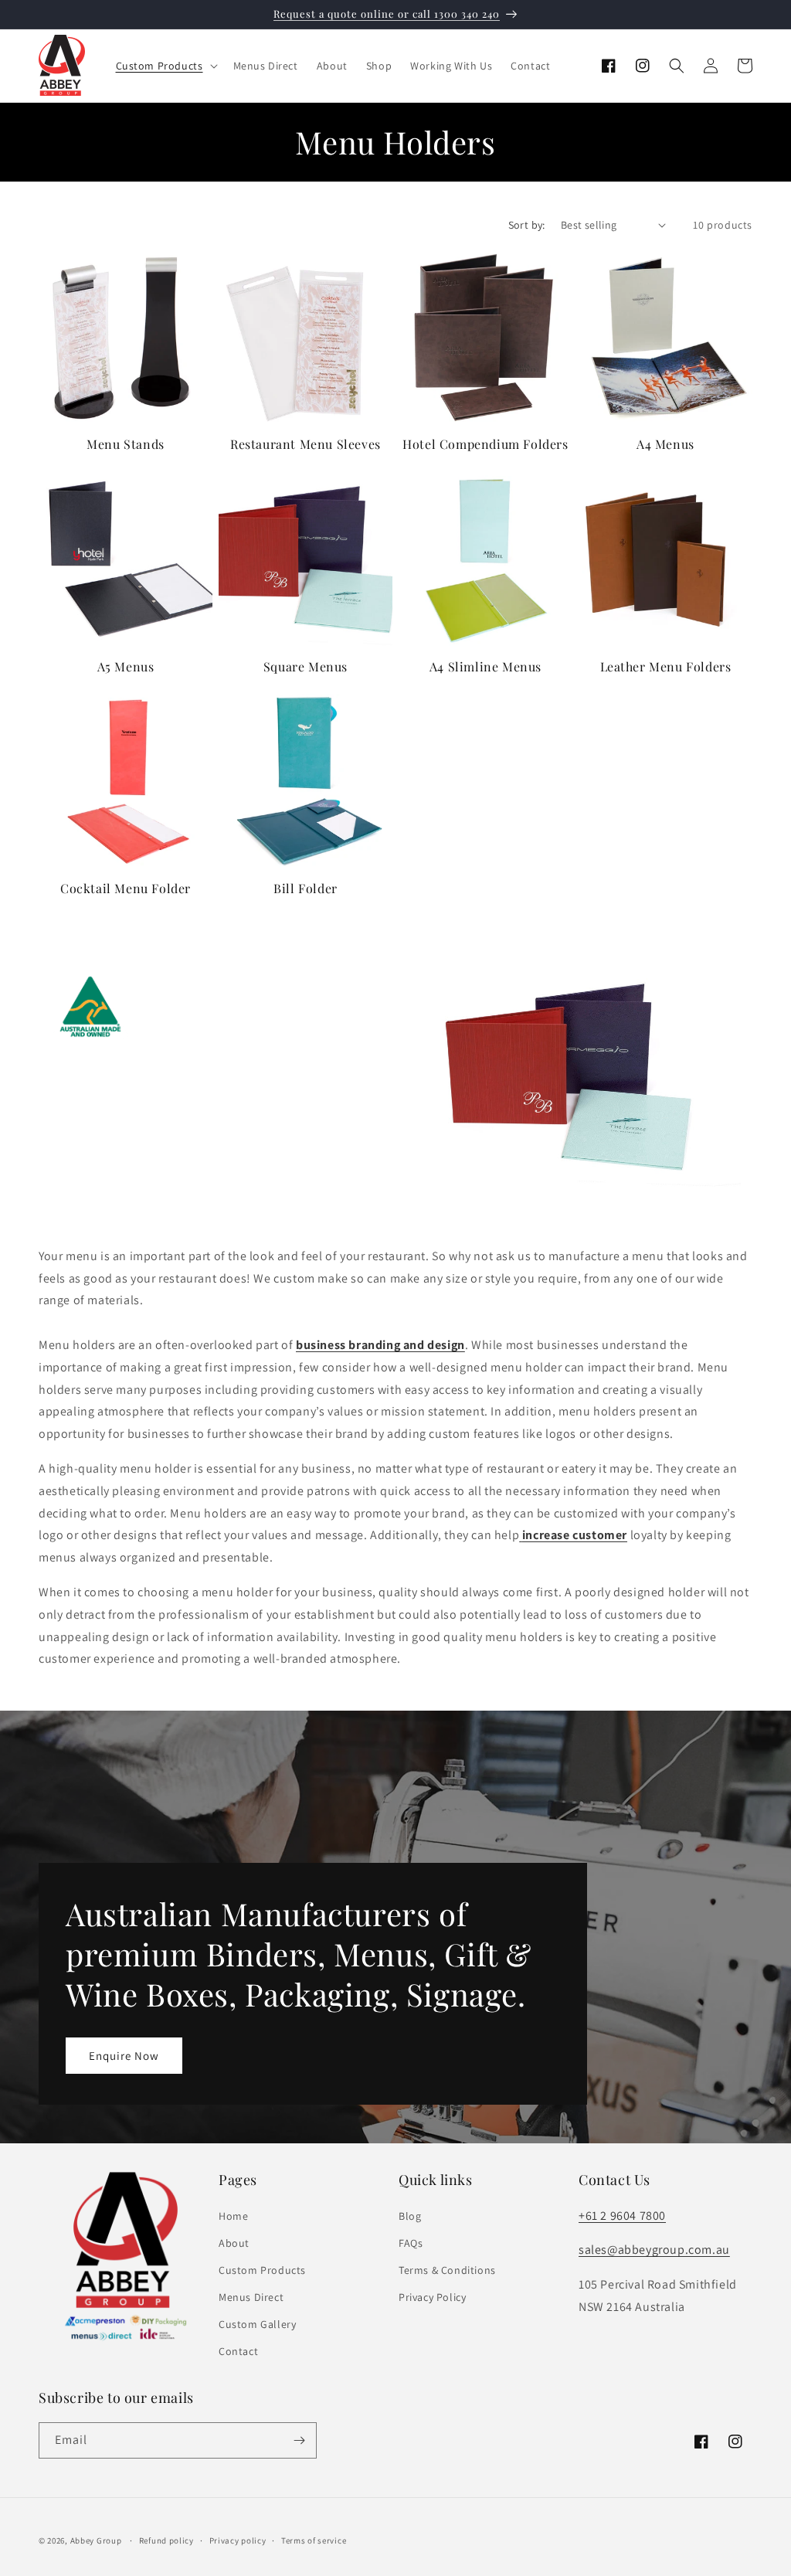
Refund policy (166, 2540)
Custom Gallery (257, 2324)
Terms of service (314, 2540)
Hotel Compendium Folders (485, 444)
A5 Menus (126, 667)
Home (233, 2216)
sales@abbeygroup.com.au (654, 2250)
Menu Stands (126, 444)
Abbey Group (96, 2540)
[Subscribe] (299, 2440)
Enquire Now (124, 2056)
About (234, 2243)
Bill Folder (306, 889)
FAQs (411, 2243)
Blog (410, 2216)
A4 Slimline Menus (485, 667)
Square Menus (306, 667)
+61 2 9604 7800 (622, 2216)
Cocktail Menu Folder (126, 889)
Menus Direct (251, 2297)
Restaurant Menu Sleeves (306, 444)
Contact (238, 2351)
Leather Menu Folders (666, 667)
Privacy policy (238, 2540)
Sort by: (527, 225)
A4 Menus (665, 444)
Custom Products (262, 2270)
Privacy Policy (432, 2297)
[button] (165, 66)
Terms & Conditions (447, 2270)
